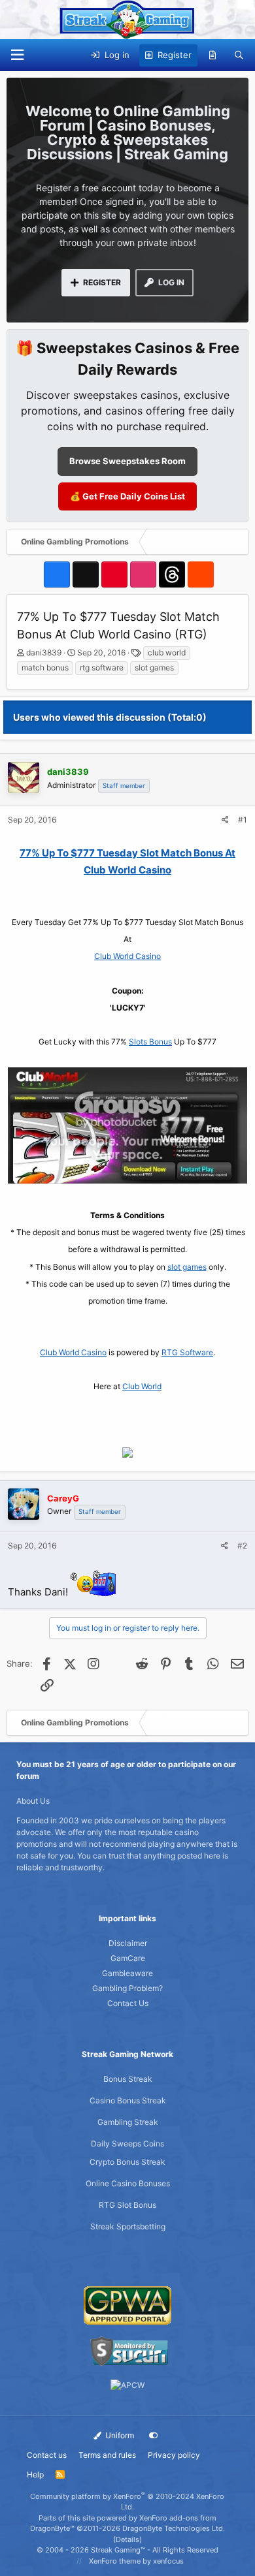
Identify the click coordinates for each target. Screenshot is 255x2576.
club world (167, 652)
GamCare (128, 1958)
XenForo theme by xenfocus (136, 2561)
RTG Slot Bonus (127, 2205)
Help (35, 2474)
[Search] (239, 55)
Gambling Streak (128, 2122)
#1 (243, 820)
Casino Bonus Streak (128, 2100)
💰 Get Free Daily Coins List (127, 496)
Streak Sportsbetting (128, 2226)
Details (127, 2539)
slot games (154, 668)
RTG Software (187, 1352)
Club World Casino (127, 956)
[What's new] (213, 55)
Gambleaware (127, 1973)
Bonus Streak (128, 2079)
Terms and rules (107, 2455)
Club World (142, 1386)
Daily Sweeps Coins (127, 2144)
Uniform (119, 2435)
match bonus (45, 668)
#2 (242, 1546)
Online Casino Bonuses (128, 2183)
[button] (17, 55)
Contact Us (128, 2003)
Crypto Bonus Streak (127, 2162)
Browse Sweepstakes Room (127, 461)
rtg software (102, 668)
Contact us (47, 2455)
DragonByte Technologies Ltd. (174, 2528)
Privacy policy (174, 2455)
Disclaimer (128, 1943)
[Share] (225, 820)
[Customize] (154, 2436)
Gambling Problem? (127, 1988)
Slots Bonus (150, 1042)
